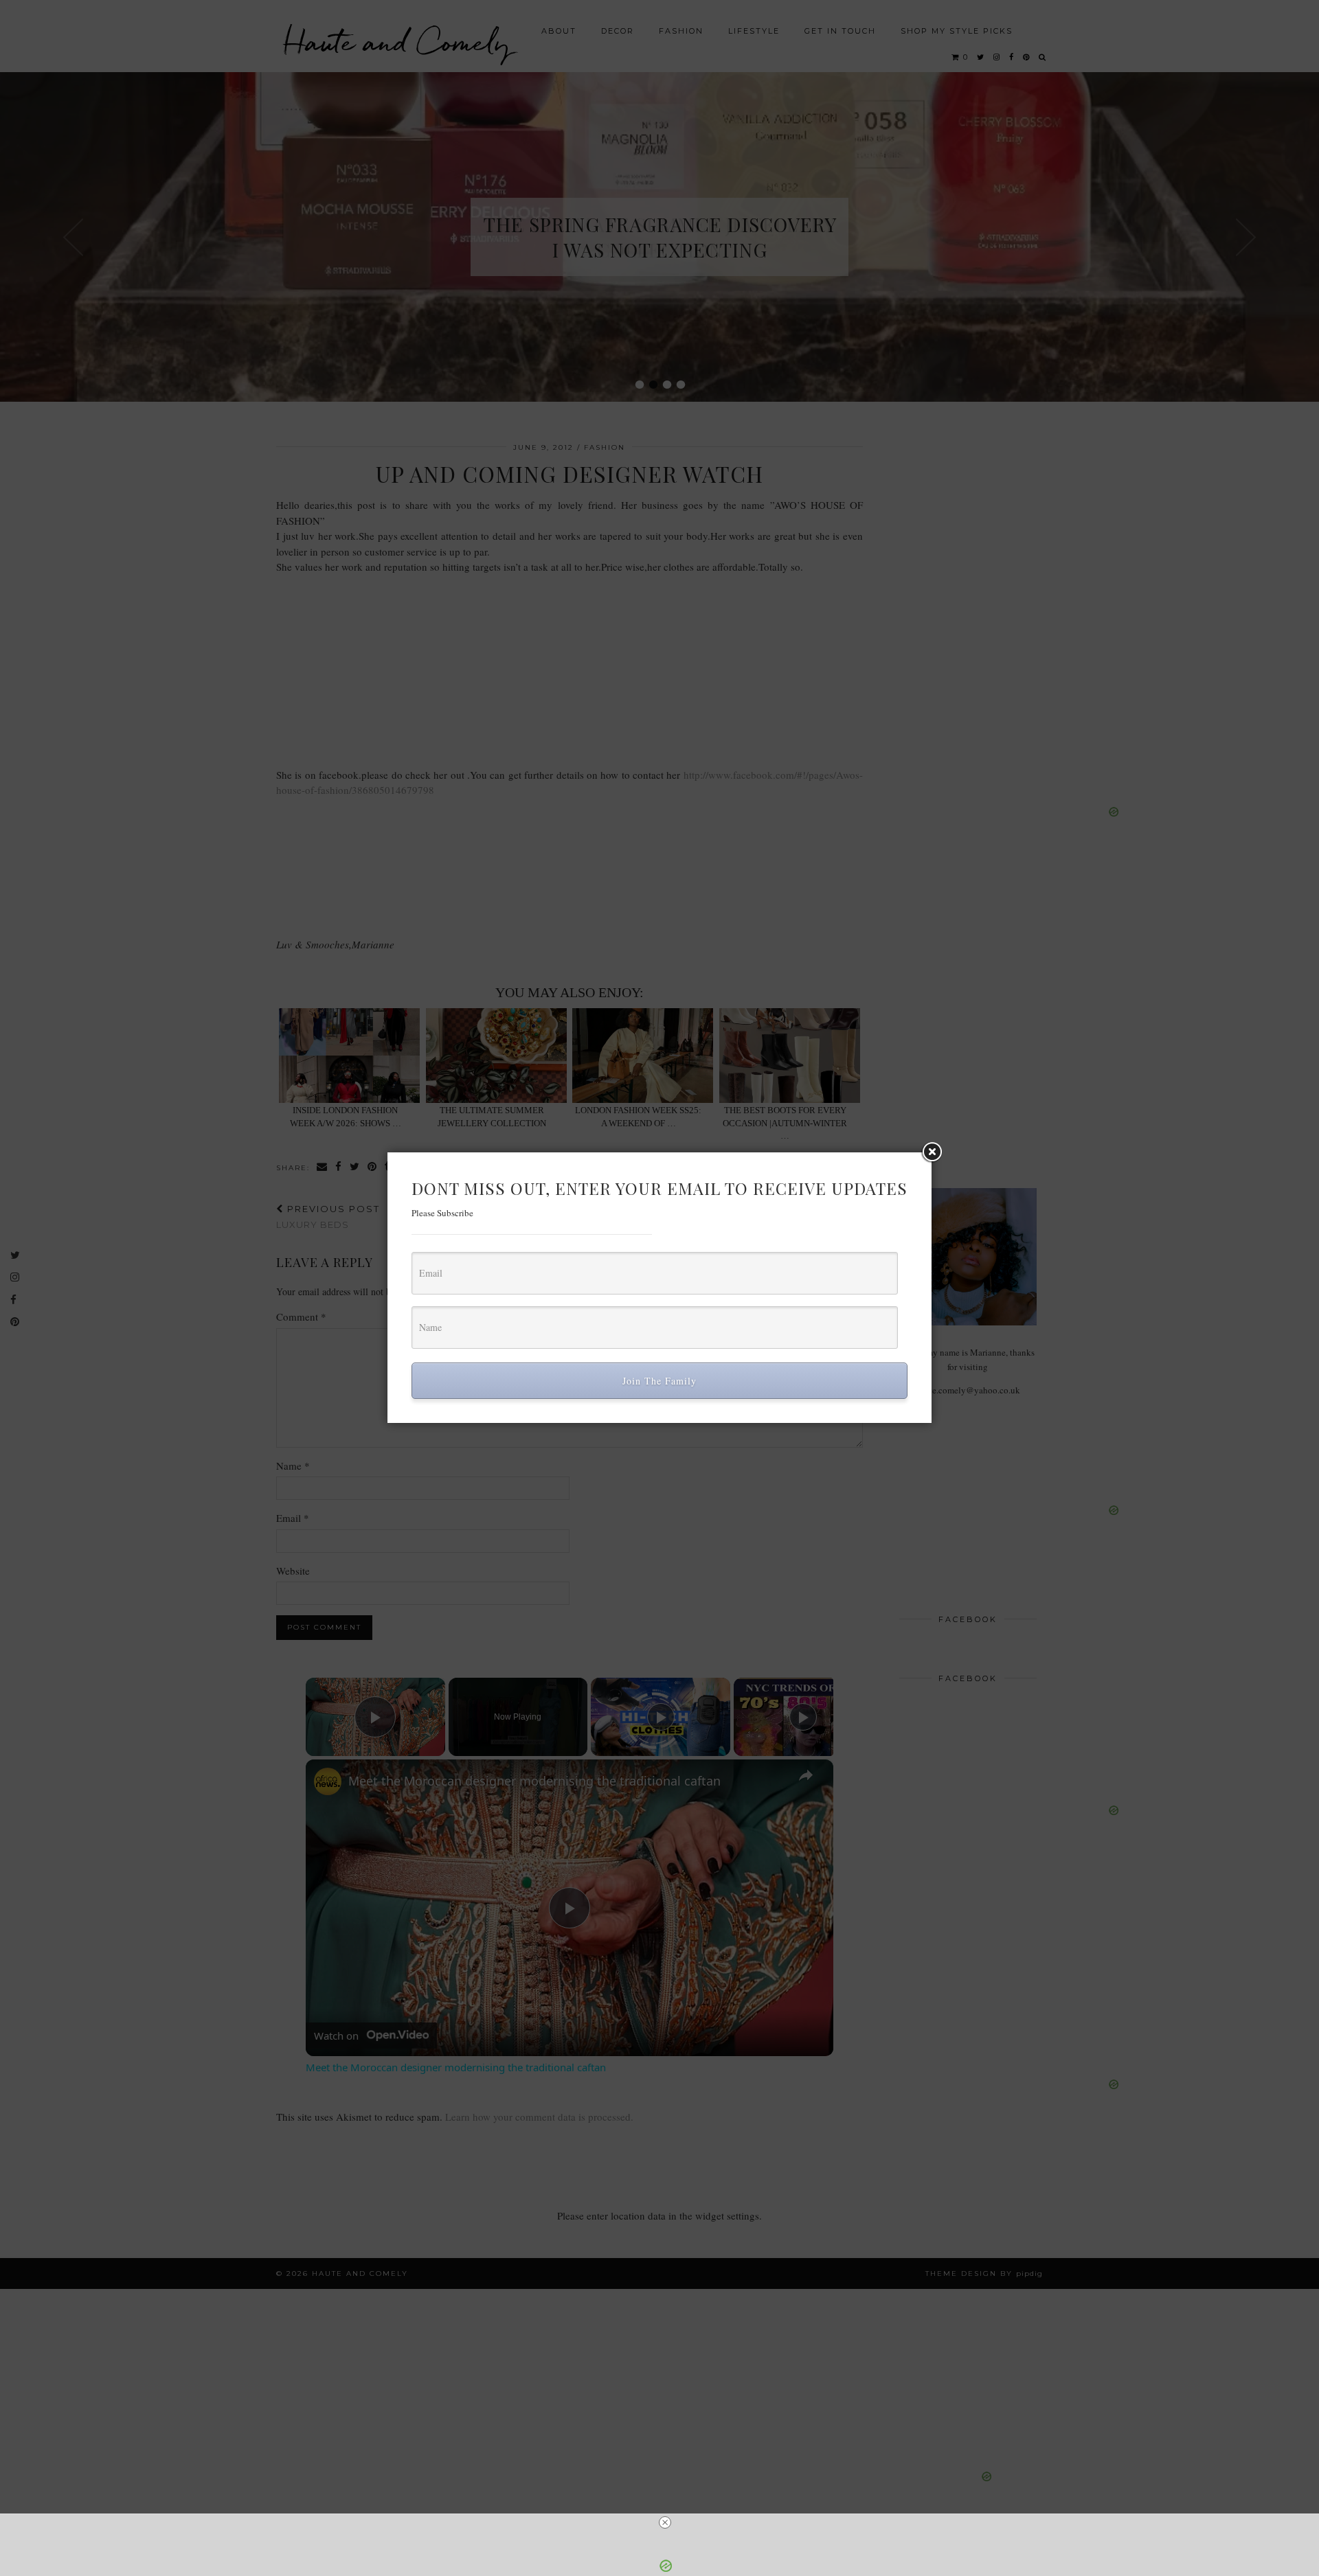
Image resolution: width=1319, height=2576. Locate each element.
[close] (665, 2522)
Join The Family (659, 1381)
